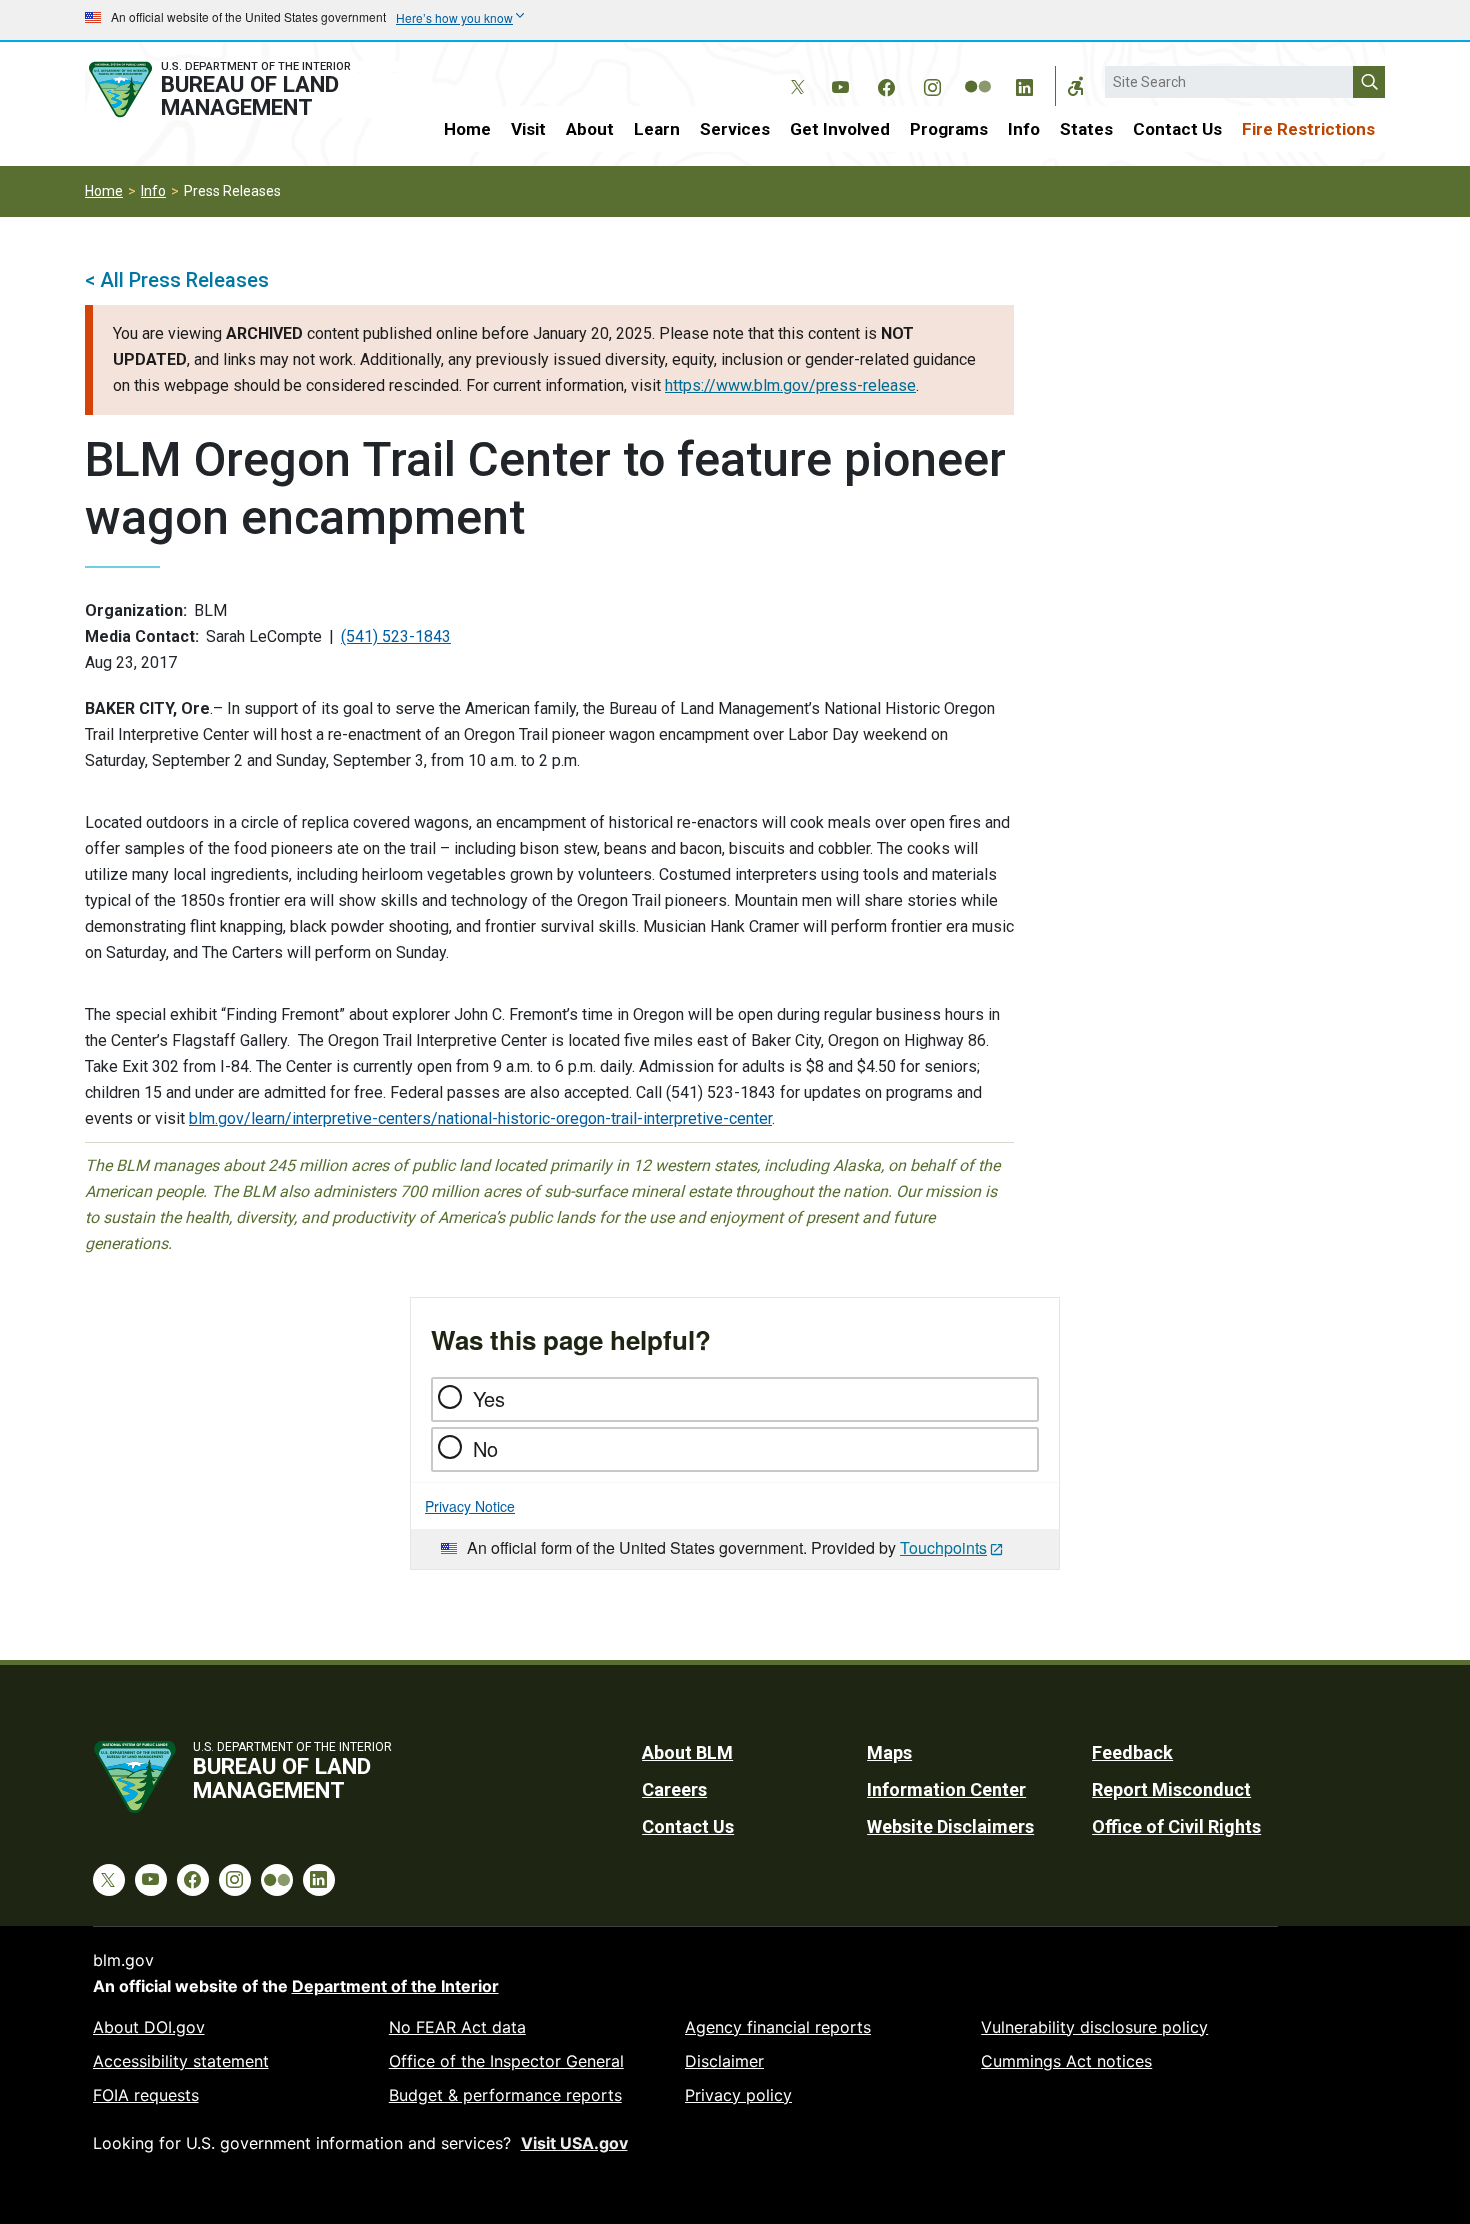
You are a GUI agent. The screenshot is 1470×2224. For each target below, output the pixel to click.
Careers (674, 1789)
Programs (949, 129)
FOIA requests (146, 2095)
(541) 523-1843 (396, 636)
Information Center (946, 1789)
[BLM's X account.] (794, 72)
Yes (489, 1398)
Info (1024, 129)
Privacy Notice (470, 1506)
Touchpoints (943, 1547)
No (485, 1448)
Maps (889, 1752)
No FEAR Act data (457, 2027)
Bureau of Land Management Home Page (242, 89)
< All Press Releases (177, 280)
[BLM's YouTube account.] (840, 84)
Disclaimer (724, 2061)
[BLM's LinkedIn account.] (1024, 84)
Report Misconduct (1171, 1789)
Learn (657, 129)
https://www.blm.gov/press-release (790, 385)
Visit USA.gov (574, 2143)
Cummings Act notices (1066, 2061)
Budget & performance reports (505, 2095)
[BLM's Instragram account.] (932, 84)
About (590, 129)
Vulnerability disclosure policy (1094, 2027)
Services (735, 129)
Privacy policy (738, 2095)
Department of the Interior (395, 1986)
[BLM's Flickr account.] (978, 72)
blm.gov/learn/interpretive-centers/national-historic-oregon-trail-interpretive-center (480, 1118)
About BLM (687, 1752)
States (1086, 129)
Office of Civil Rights (1176, 1826)
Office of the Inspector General (506, 2061)
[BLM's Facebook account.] (886, 84)
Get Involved (840, 129)
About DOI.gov (149, 2027)
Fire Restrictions (1308, 129)
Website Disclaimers (950, 1826)
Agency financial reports (778, 2027)
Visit (528, 129)
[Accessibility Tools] (1076, 86)
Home (467, 129)
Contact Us (1177, 129)
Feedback (1132, 1752)
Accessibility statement (181, 2061)
